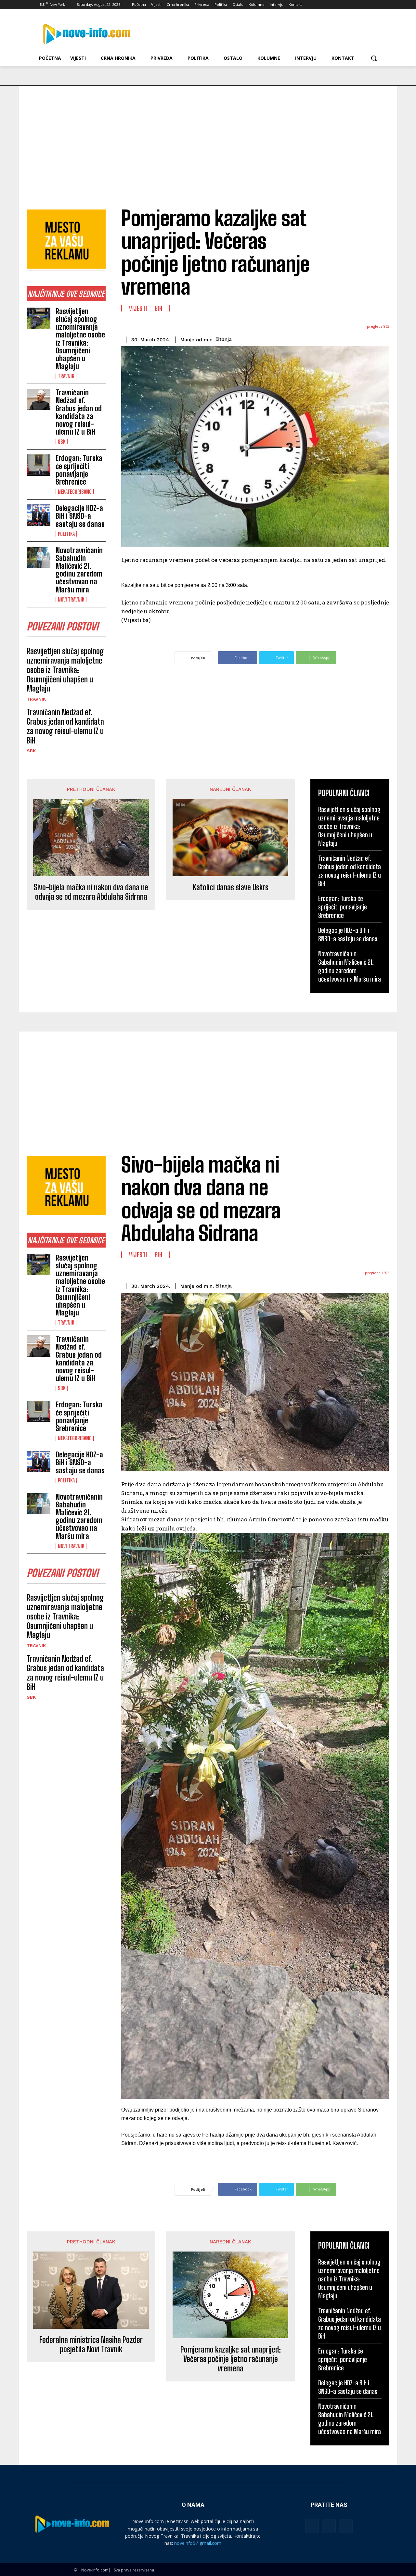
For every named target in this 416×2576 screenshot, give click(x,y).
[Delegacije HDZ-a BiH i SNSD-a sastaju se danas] (39, 515)
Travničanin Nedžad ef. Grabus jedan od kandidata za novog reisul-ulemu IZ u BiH (79, 412)
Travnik (66, 376)
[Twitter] (360, 5)
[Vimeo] (369, 5)
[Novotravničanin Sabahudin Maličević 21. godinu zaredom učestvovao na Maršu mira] (39, 557)
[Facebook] (342, 5)
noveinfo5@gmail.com (198, 2543)
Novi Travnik (71, 600)
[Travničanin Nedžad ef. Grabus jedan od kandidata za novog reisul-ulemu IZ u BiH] (39, 400)
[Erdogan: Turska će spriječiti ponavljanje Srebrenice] (39, 465)
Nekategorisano (75, 492)
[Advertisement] (208, 134)
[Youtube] (378, 5)
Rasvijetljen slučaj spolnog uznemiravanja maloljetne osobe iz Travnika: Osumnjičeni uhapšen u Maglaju (80, 339)
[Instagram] (351, 5)
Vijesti (138, 308)
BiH (159, 308)
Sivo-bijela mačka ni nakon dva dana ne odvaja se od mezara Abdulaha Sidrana (91, 892)
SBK (62, 442)
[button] (374, 58)
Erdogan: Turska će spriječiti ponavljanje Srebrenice (79, 470)
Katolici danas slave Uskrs (231, 887)
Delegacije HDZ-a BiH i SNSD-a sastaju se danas (80, 516)
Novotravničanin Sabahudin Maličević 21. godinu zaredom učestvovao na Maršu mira (79, 570)
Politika (66, 534)
